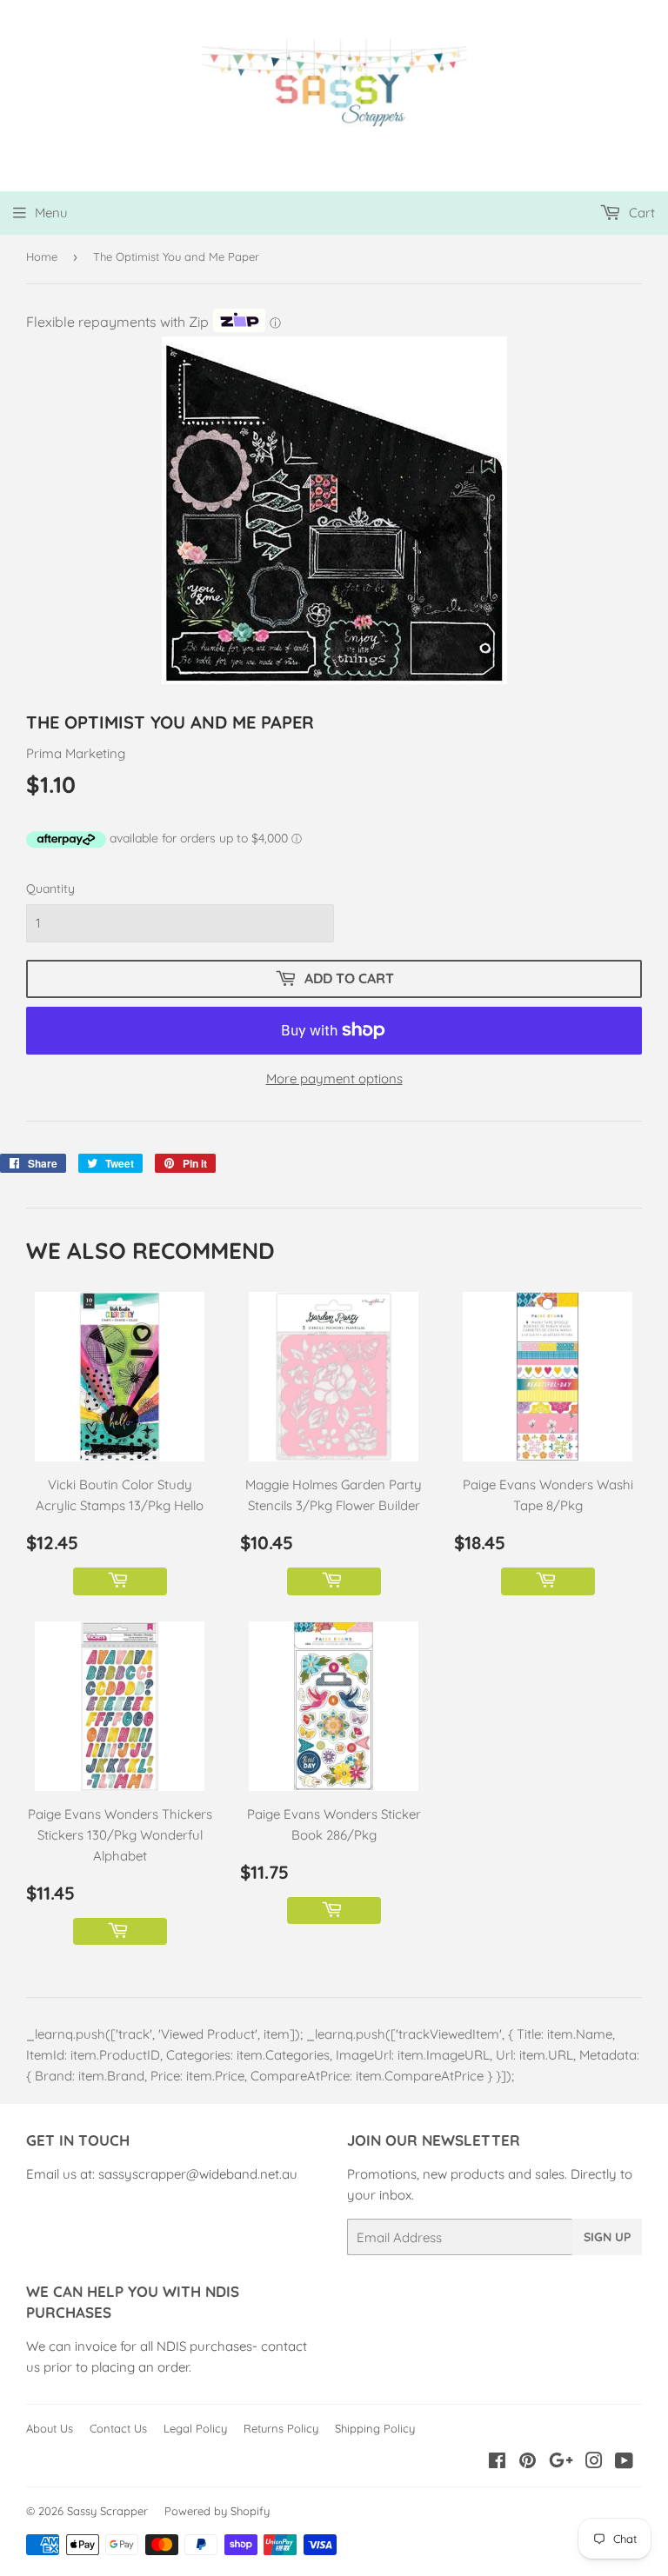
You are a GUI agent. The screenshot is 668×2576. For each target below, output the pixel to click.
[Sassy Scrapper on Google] (561, 2463)
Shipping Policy (375, 2428)
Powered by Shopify (217, 2511)
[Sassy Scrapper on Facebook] (497, 2463)
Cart (640, 213)
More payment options (334, 1078)
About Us (50, 2428)
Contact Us (118, 2428)
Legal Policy (195, 2428)
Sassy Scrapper (107, 2511)
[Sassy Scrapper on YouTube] (624, 2463)
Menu (51, 213)
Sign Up (607, 2237)
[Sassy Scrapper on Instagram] (594, 2463)
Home (42, 256)
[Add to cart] (120, 1581)
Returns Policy (281, 2428)
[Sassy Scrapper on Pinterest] (528, 2463)
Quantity (50, 889)
